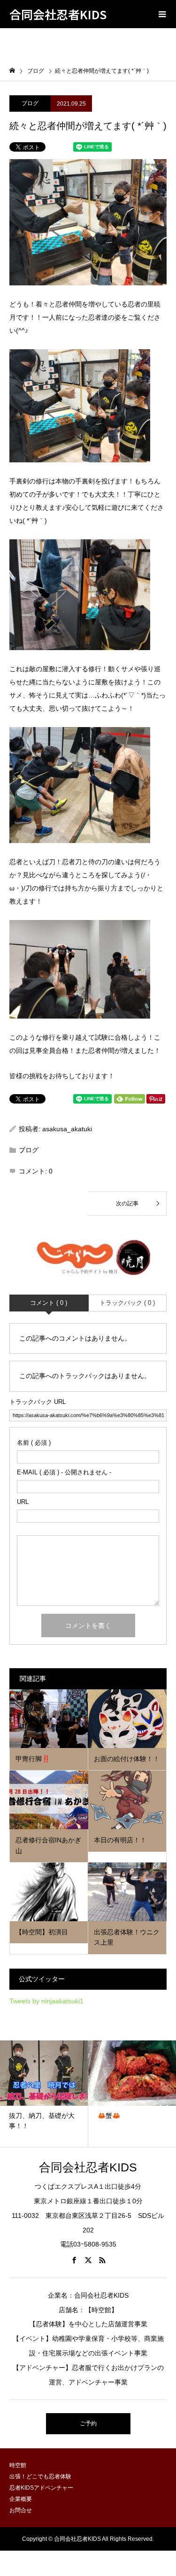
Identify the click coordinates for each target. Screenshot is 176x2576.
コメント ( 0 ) (49, 1303)
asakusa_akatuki (67, 1129)
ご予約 (88, 2423)
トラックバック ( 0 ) (127, 1303)
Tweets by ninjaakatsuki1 (46, 2001)
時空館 (18, 2465)
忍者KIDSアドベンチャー (41, 2488)
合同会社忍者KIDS (58, 14)
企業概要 (21, 2499)
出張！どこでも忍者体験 (40, 2476)
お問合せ (21, 2510)
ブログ (30, 103)
